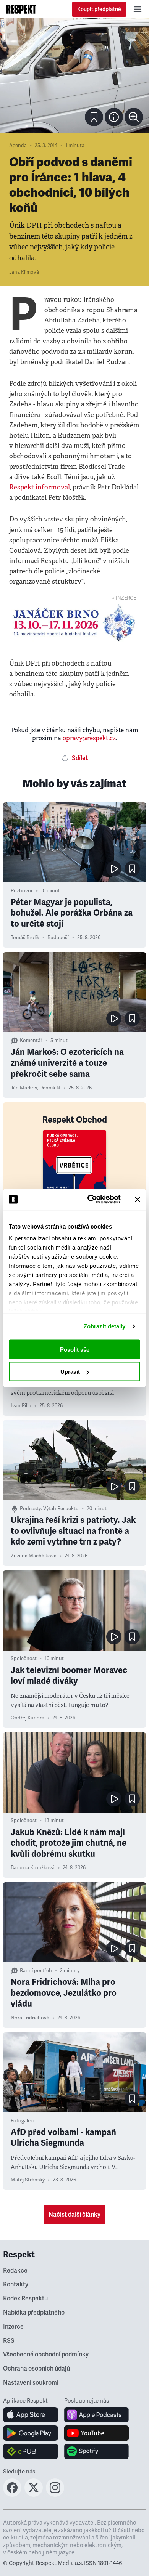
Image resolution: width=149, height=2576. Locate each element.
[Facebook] (12, 2494)
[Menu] (138, 9)
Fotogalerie (23, 2121)
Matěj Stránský (28, 2180)
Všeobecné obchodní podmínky (46, 2355)
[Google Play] (31, 2433)
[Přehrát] (114, 869)
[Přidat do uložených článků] (132, 869)
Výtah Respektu (61, 1509)
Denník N (50, 1088)
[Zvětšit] (74, 75)
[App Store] (31, 2415)
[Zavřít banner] (138, 1199)
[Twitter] (34, 2494)
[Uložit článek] (94, 117)
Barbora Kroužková (33, 1868)
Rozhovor (22, 891)
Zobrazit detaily (105, 1326)
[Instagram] (55, 2494)
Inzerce (13, 2327)
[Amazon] (31, 2451)
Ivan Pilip (21, 1406)
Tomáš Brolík (25, 938)
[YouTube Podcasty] (96, 2433)
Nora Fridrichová (30, 2018)
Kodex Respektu (25, 2299)
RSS (9, 2341)
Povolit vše (75, 1349)
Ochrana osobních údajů (36, 2369)
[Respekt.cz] (21, 9)
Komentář (31, 1041)
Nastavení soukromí (31, 2383)
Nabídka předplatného (34, 2313)
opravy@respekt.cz (89, 738)
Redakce (15, 2271)
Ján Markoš (24, 1088)
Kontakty (16, 2284)
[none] (134, 117)
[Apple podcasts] (96, 2415)
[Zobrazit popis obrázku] (114, 117)
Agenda (18, 146)
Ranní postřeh (36, 1971)
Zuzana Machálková (34, 1556)
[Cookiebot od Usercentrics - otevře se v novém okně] (90, 1200)
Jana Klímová (24, 272)
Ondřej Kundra (28, 1718)
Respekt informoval (40, 487)
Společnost (24, 1659)
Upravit (70, 1372)
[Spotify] (96, 2451)
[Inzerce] (74, 623)
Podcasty (30, 1509)
